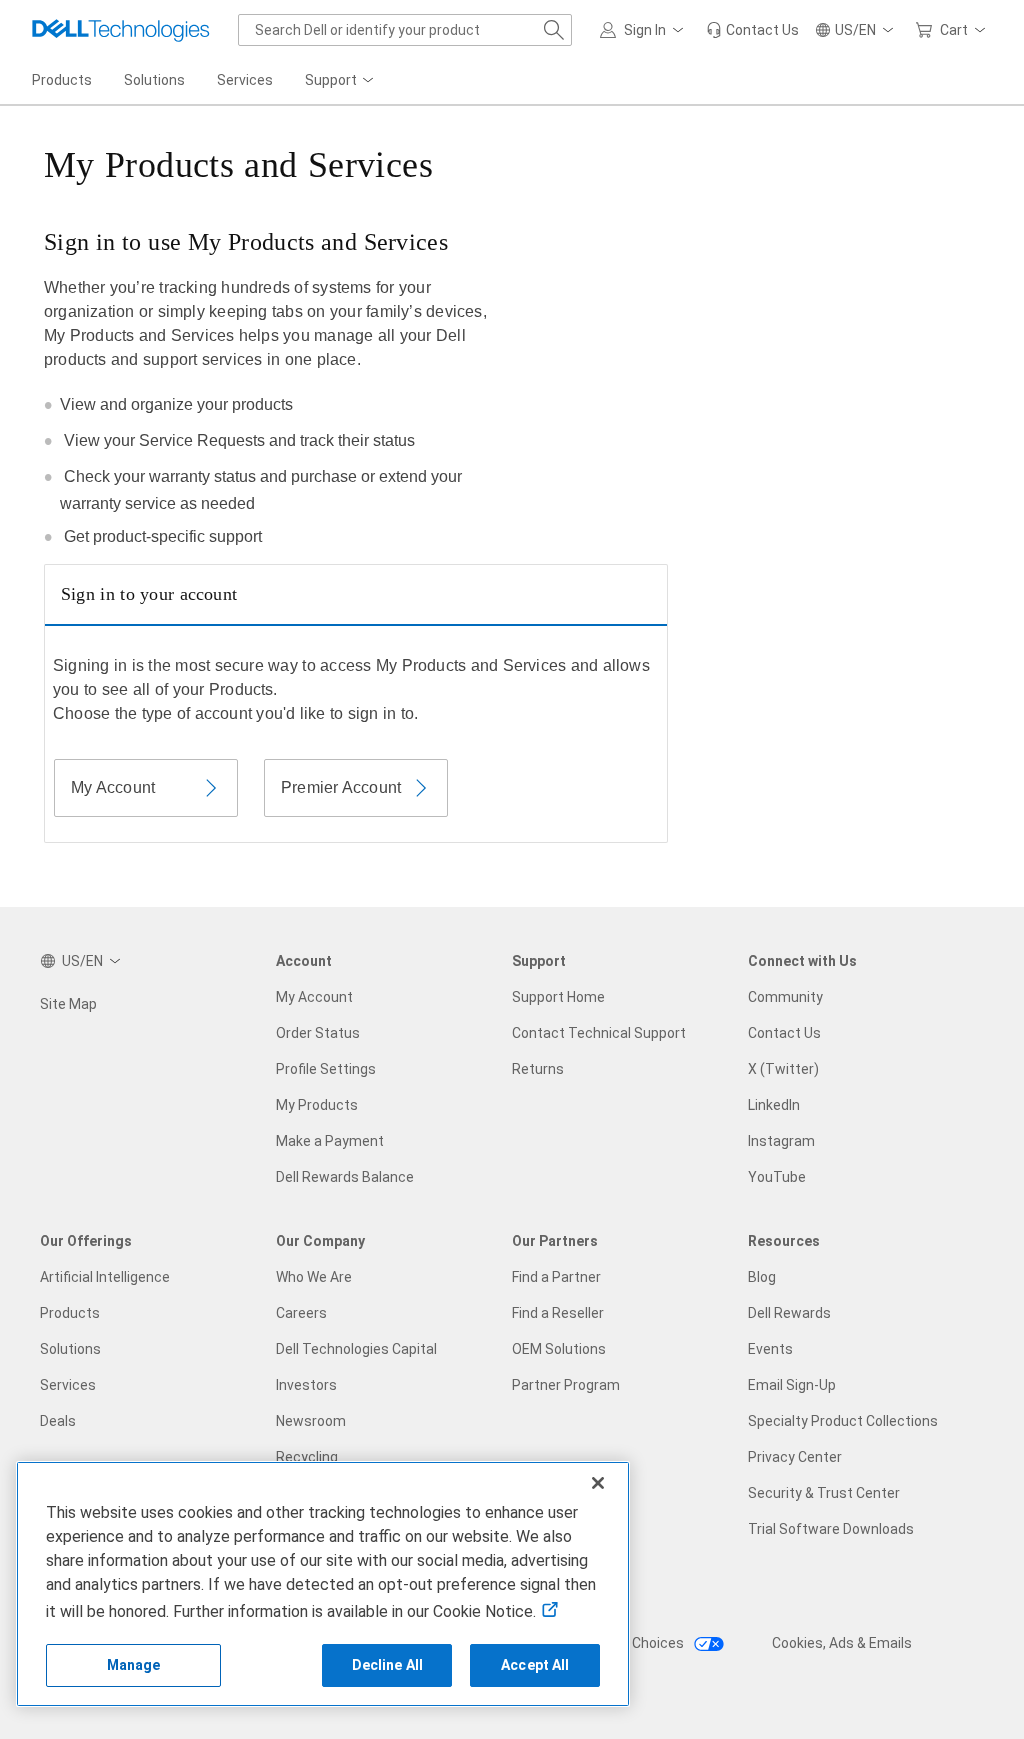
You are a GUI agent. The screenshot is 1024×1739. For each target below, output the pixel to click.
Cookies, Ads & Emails (842, 1643)
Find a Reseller (558, 1313)
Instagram (781, 1141)
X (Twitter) (783, 1069)
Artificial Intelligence (105, 1277)
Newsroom (311, 1421)
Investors (306, 1385)
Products (70, 1313)
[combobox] (405, 30)
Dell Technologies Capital (356, 1349)
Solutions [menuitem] (154, 80)
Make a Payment (330, 1141)
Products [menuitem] (62, 80)
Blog (762, 1277)
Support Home (558, 997)
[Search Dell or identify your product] (554, 30)
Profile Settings (326, 1069)
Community (785, 997)
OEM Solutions (559, 1349)
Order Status (318, 1033)
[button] (645, 30)
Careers (301, 1313)
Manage (134, 1665)
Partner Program (566, 1385)
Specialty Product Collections (843, 1421)
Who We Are (314, 1277)
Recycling (307, 1457)
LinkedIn (774, 1105)
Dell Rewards (789, 1313)
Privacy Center (795, 1457)
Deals (58, 1421)
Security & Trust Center (824, 1493)
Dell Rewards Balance (345, 1177)
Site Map (68, 1004)
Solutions (70, 1349)
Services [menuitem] (245, 80)
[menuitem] (341, 81)
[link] (752, 30)
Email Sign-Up (792, 1385)
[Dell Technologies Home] (121, 30)
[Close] (598, 1483)
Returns (538, 1069)
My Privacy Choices (623, 1643)
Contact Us (784, 1033)
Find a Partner (556, 1277)
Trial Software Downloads (831, 1529)
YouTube (777, 1177)
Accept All (535, 1665)
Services (68, 1385)
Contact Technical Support (599, 1033)
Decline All (388, 1665)
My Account (314, 997)
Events (770, 1349)
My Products (317, 1105)
